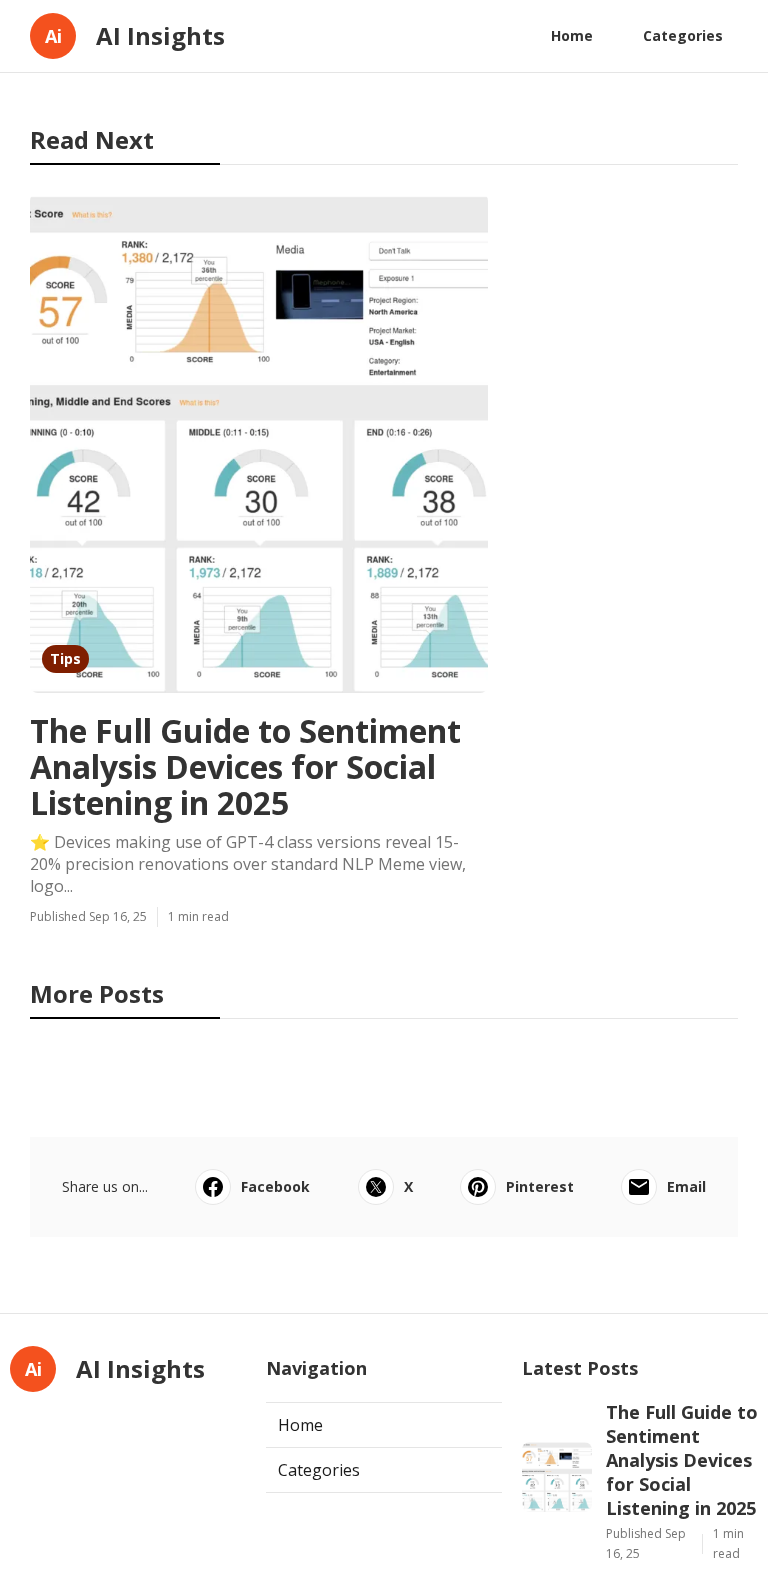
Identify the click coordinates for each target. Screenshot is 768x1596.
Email (686, 1186)
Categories (683, 35)
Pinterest (540, 1186)
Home (572, 35)
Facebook (275, 1186)
